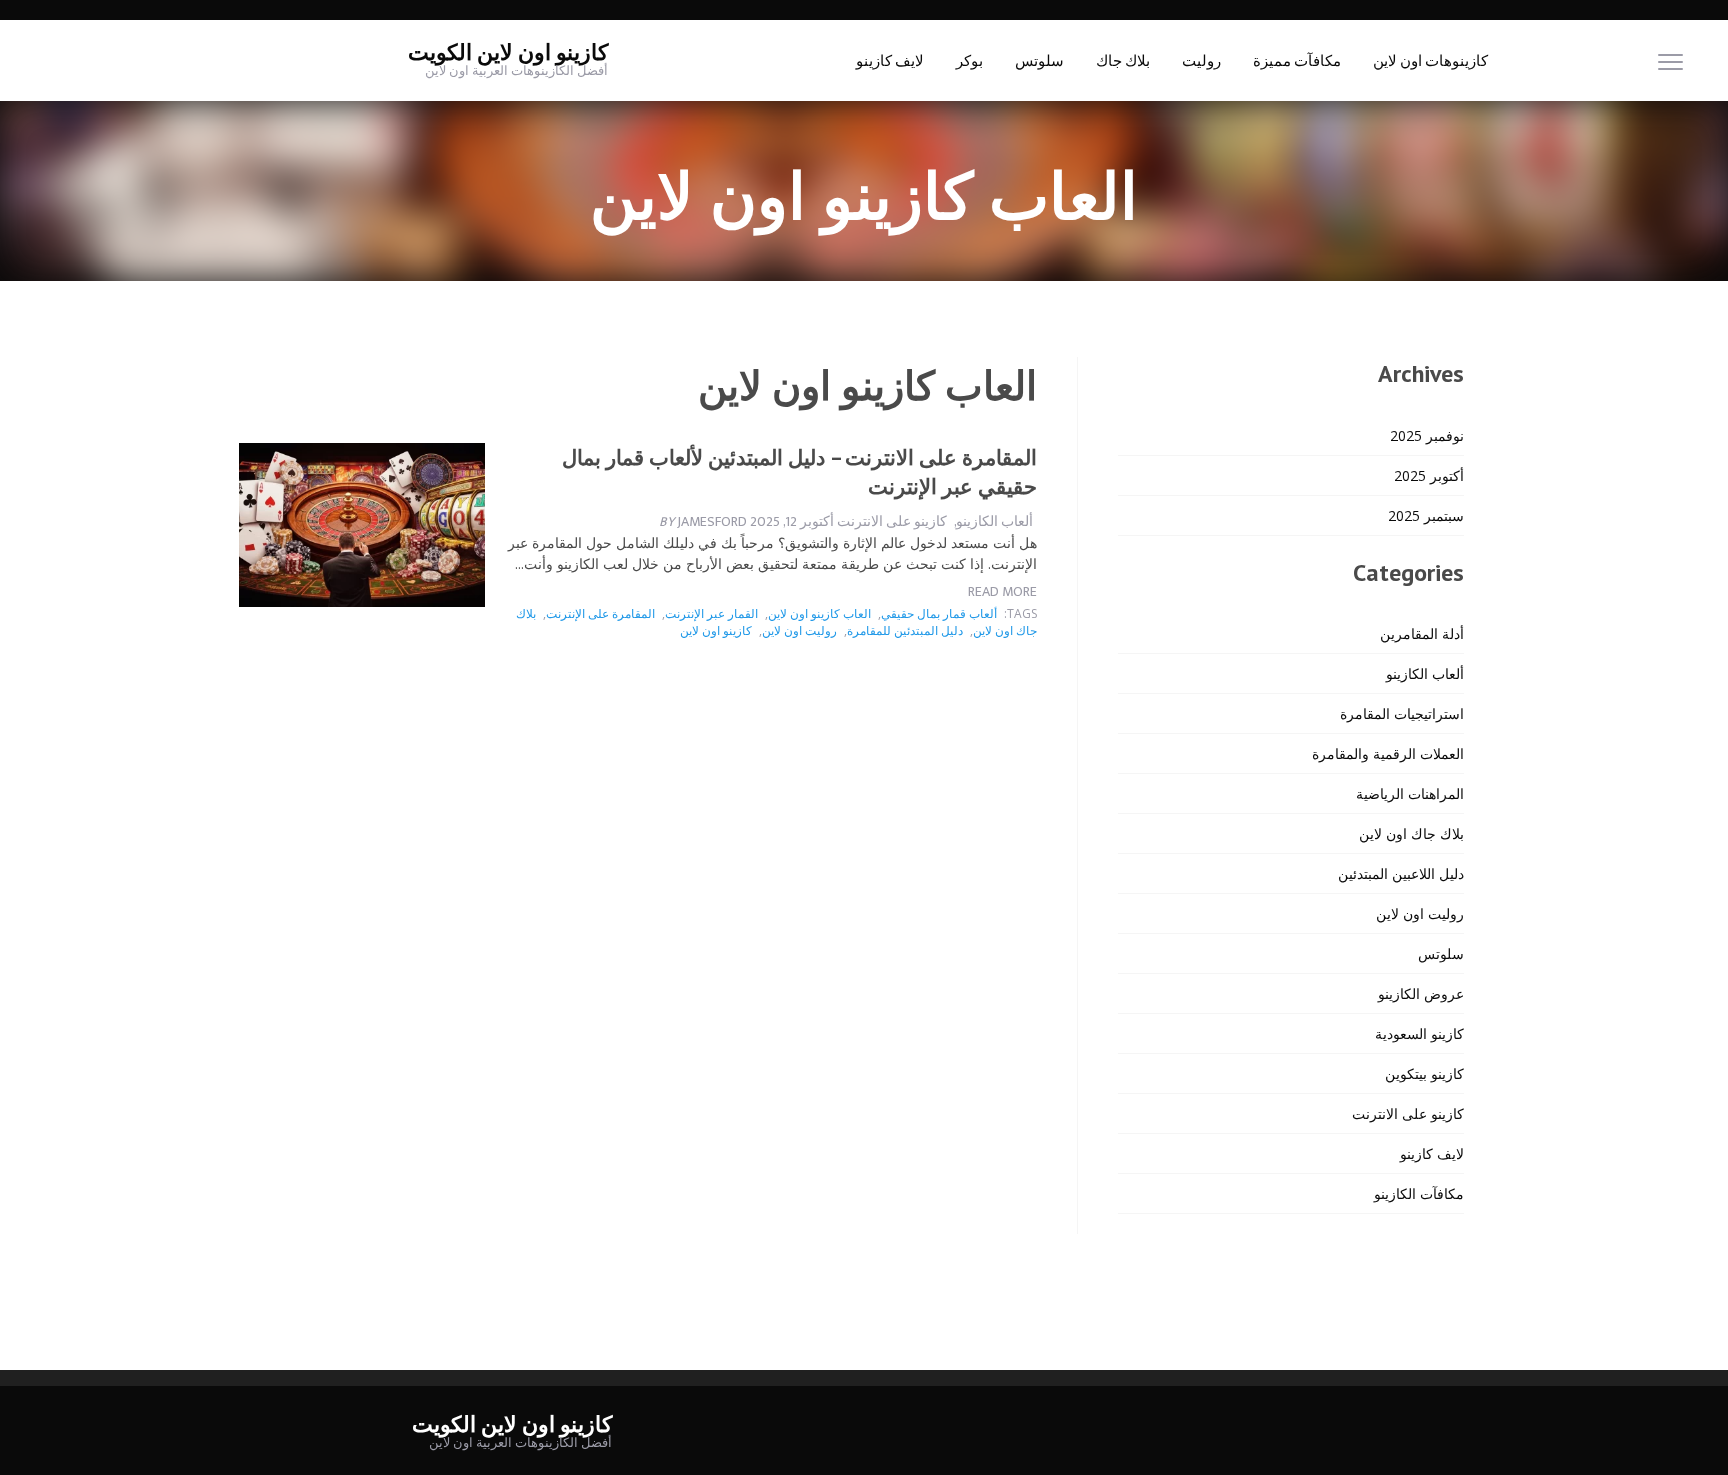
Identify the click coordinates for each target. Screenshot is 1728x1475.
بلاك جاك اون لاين (1411, 833)
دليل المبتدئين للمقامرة (905, 630)
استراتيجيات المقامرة (1402, 713)
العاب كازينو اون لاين (819, 613)
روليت (1201, 61)
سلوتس (1039, 61)
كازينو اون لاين (716, 630)
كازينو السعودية (1419, 1033)
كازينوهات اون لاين (1430, 61)
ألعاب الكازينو (994, 521)
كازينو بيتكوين (1424, 1073)
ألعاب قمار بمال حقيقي (939, 613)
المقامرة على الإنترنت (600, 613)
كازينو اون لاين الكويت (508, 53)
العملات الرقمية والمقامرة (1388, 753)
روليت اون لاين (799, 630)
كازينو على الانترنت (892, 521)
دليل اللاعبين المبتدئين (1401, 873)
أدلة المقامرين (1422, 633)
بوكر (969, 61)
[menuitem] (1430, 60)
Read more (1002, 591)
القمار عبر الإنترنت (711, 613)
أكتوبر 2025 (1429, 475)
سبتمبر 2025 (1426, 515)
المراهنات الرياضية (1410, 793)
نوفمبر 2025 (1427, 435)
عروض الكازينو (1421, 993)
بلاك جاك (1123, 61)
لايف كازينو (890, 61)
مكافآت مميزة (1297, 61)
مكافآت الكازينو (1419, 1193)
